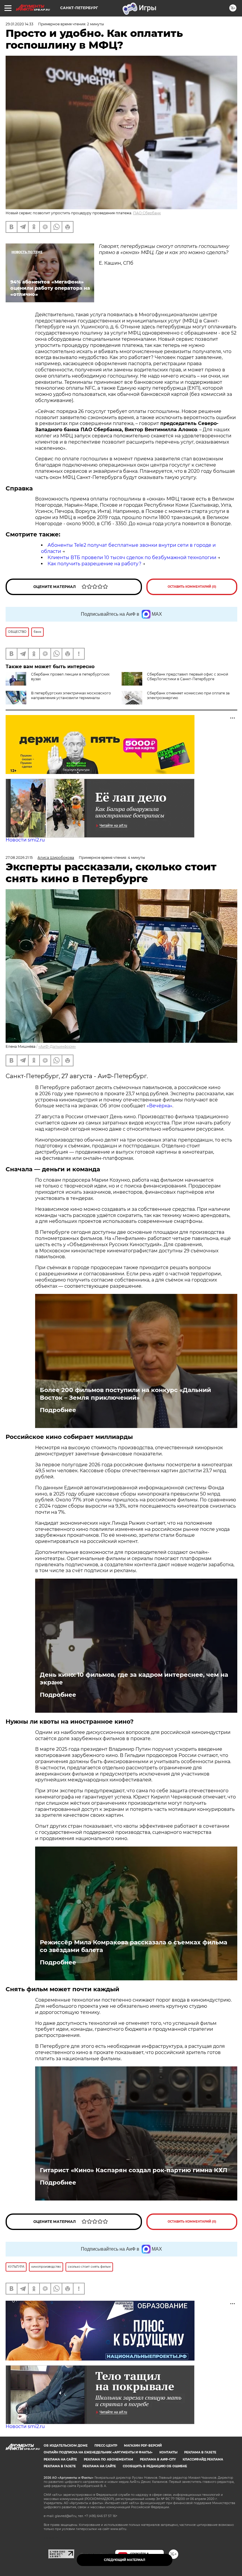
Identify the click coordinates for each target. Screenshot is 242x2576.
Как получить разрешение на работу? (94, 564)
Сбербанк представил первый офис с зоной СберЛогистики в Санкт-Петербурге (188, 677)
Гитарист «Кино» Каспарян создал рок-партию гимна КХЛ (134, 2170)
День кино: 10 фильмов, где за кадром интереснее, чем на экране (134, 1679)
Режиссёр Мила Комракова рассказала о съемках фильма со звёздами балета (134, 1946)
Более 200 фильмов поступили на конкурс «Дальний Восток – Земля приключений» (125, 1394)
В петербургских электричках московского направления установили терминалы (71, 695)
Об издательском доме (66, 2446)
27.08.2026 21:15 (19, 858)
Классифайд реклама (203, 2459)
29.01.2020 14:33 (19, 24)
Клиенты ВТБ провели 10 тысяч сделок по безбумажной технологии (132, 557)
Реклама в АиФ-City (158, 2459)
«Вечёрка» (160, 1106)
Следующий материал (125, 2560)
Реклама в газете (200, 2452)
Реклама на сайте (60, 2459)
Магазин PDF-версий (143, 2446)
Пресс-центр (106, 2446)
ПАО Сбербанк (147, 213)
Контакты (168, 2452)
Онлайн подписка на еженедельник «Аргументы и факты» (98, 2452)
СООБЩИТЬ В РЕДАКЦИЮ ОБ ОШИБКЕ (155, 2466)
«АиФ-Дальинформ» (57, 1046)
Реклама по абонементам (108, 2459)
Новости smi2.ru (25, 840)
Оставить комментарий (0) (192, 587)
